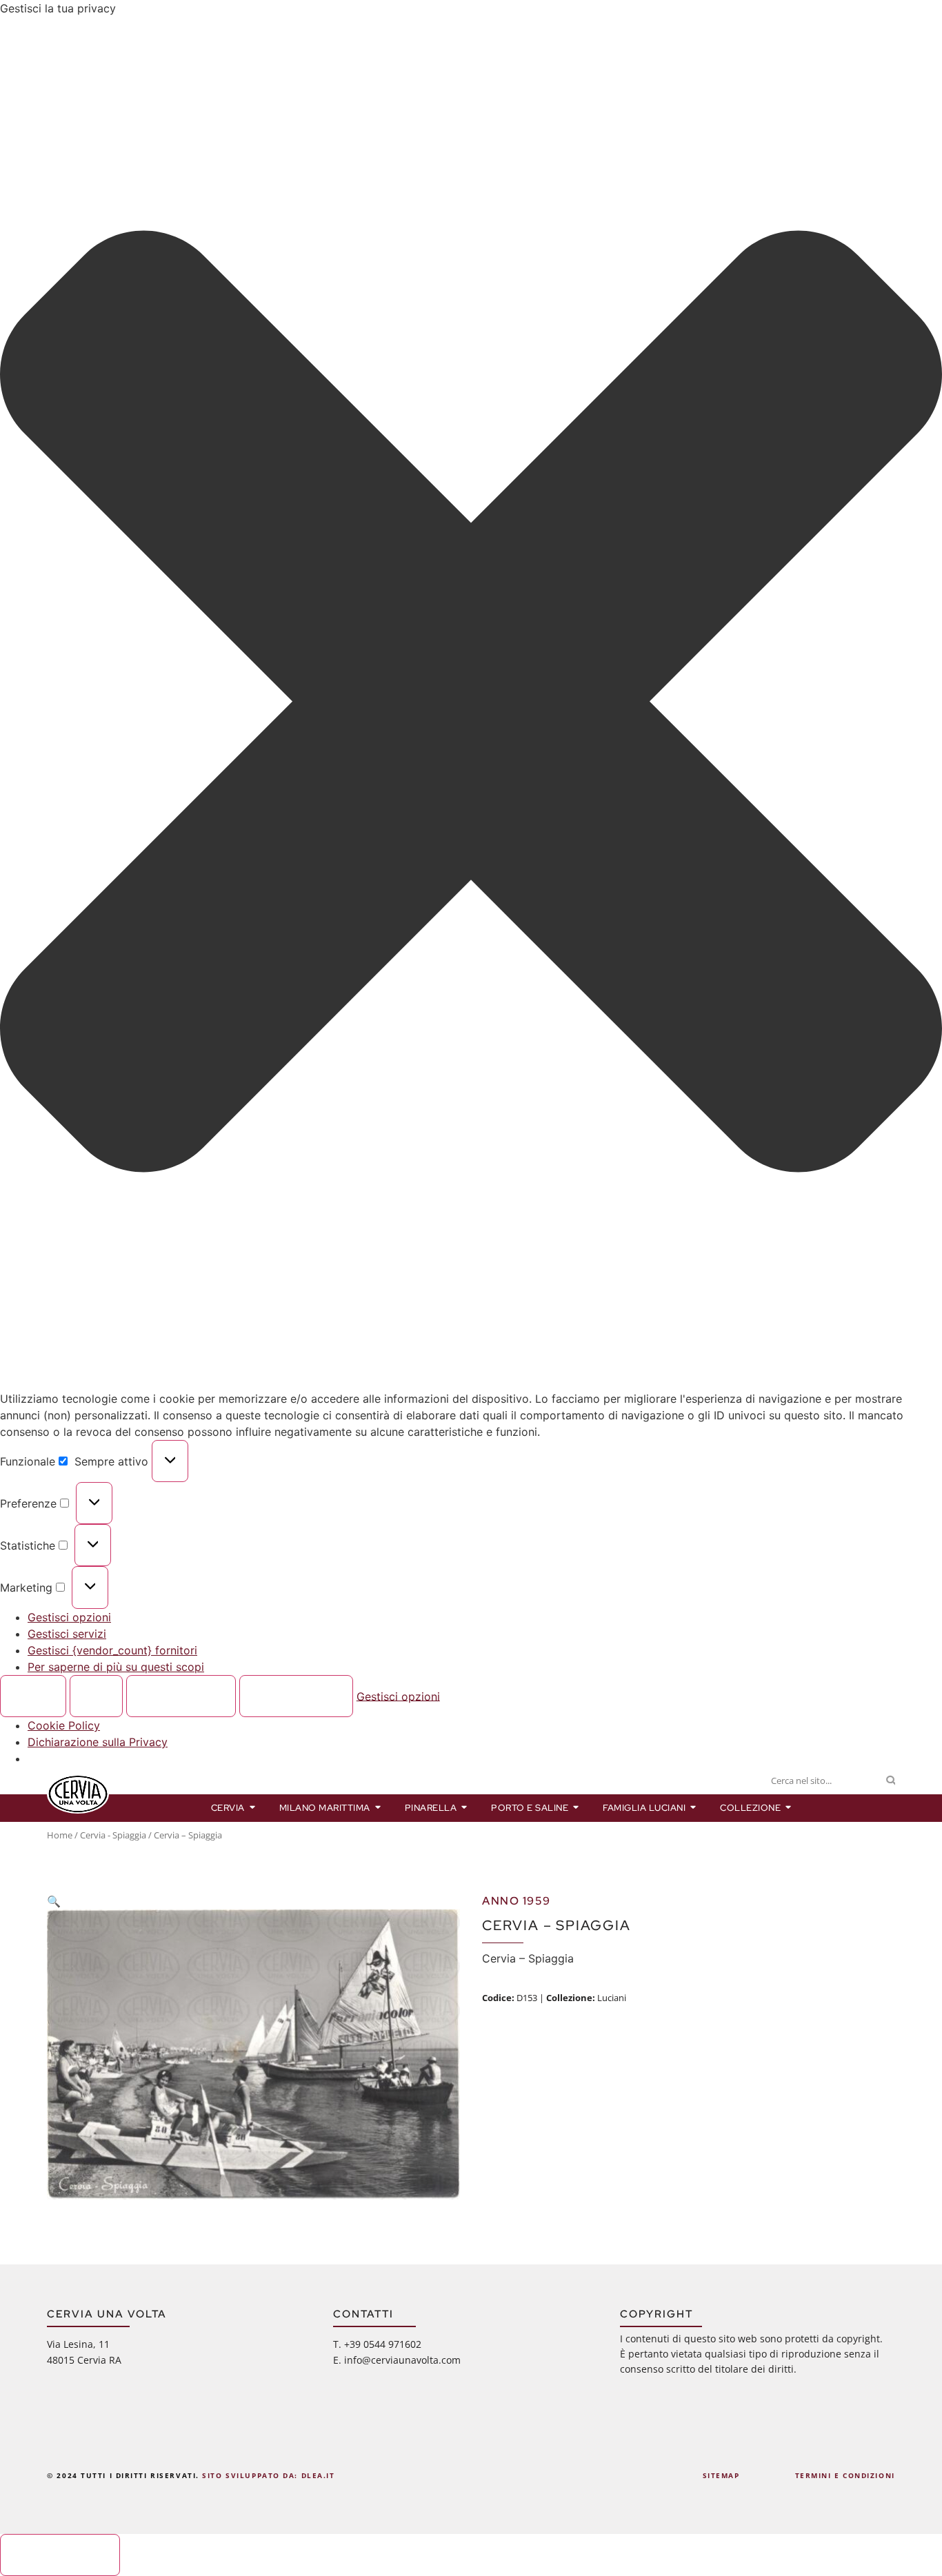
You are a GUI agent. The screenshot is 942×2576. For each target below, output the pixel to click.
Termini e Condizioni (845, 2475)
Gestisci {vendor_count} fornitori (112, 1650)
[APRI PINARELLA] (464, 1808)
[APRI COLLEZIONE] (789, 1808)
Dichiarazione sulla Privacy (98, 1742)
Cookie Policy (64, 1725)
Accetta (33, 1696)
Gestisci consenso (60, 2555)
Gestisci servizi (67, 1634)
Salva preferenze (296, 1696)
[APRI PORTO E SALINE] (576, 1808)
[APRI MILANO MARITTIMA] (378, 1808)
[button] (471, 703)
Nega (97, 1696)
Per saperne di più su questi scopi (116, 1667)
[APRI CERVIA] (253, 1808)
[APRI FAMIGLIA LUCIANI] (693, 1808)
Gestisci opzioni (69, 1617)
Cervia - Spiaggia (113, 1835)
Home (60, 1835)
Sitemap (721, 2475)
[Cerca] (891, 1781)
